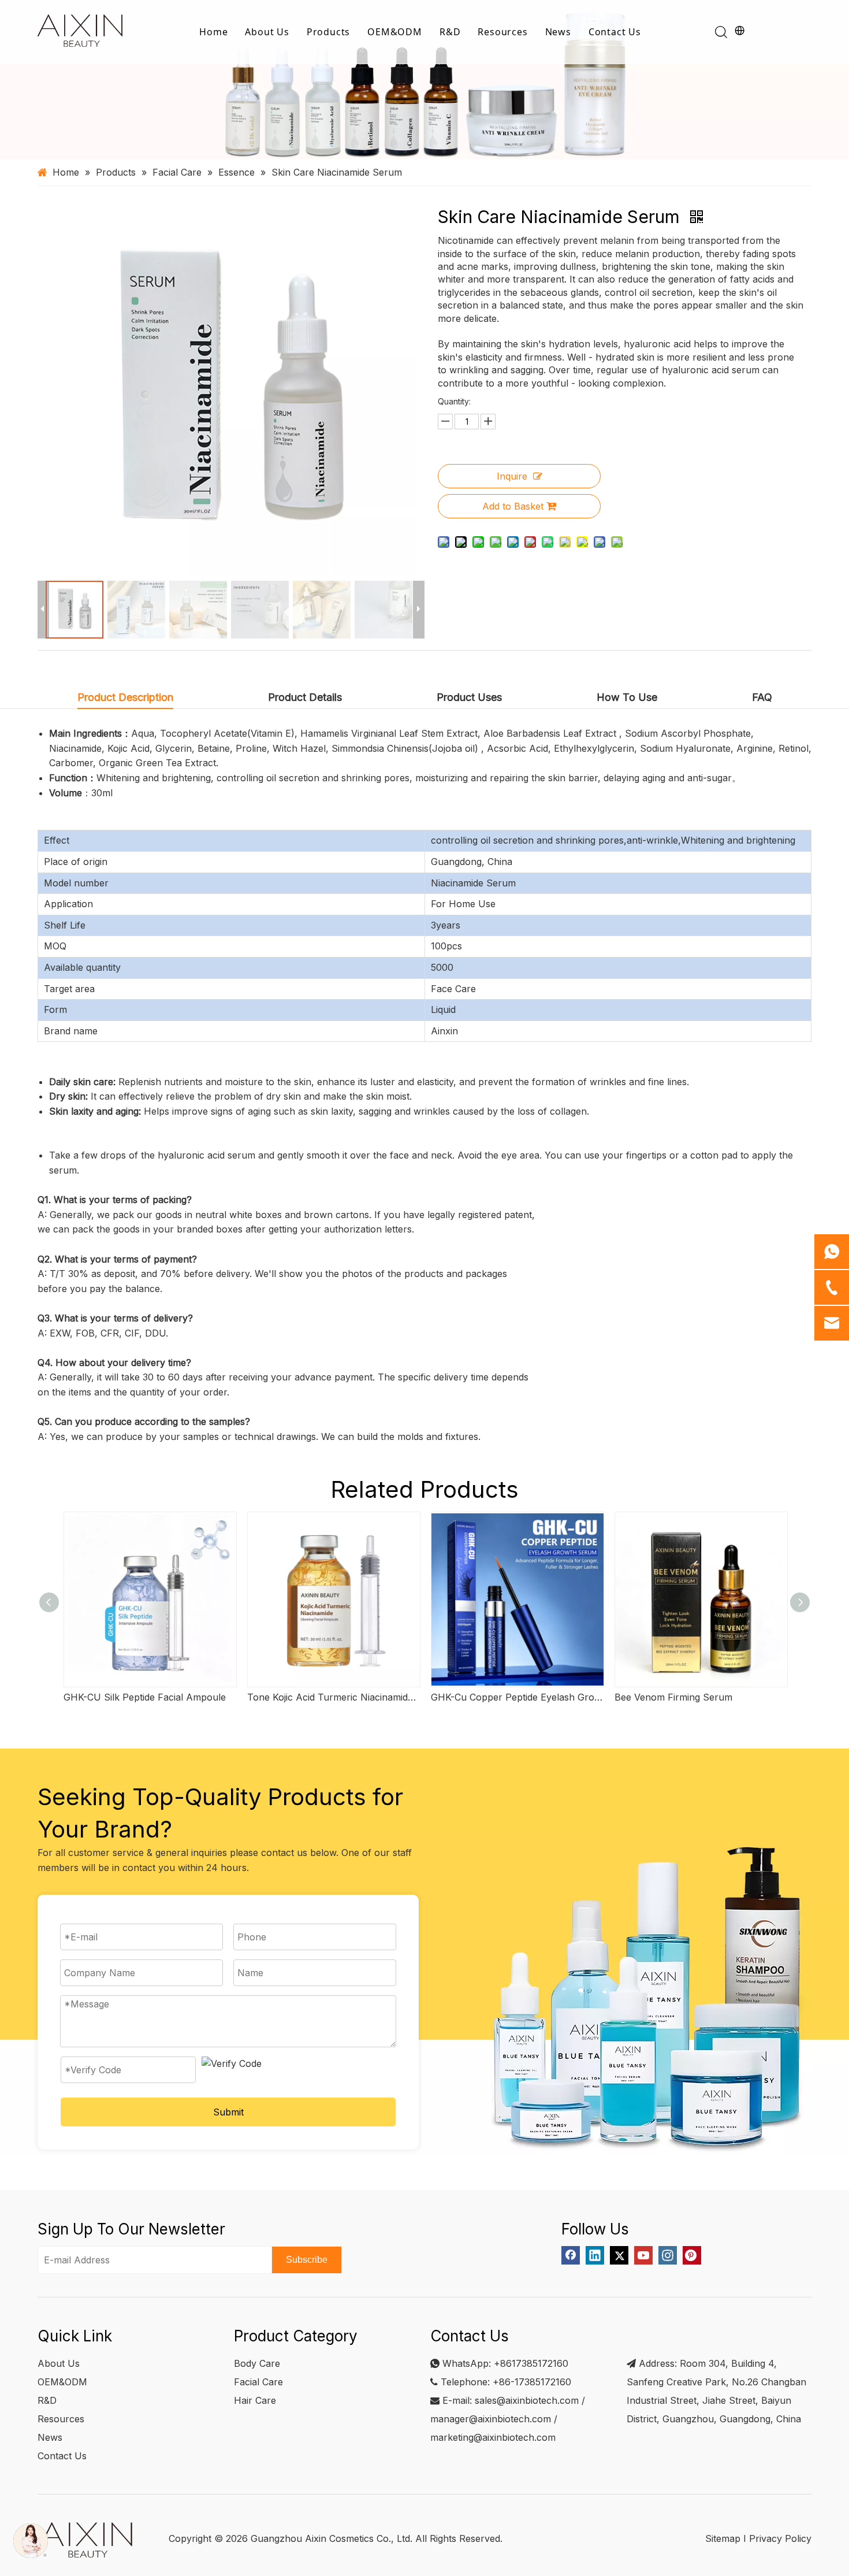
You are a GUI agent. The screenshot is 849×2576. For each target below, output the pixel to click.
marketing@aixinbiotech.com (493, 2437)
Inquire (512, 476)
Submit (228, 2112)
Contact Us (615, 32)
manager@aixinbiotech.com (491, 2419)
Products (328, 32)
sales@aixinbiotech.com (527, 2400)
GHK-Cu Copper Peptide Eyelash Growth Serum (517, 1697)
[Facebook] (571, 2255)
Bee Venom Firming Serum (673, 1697)
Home (213, 32)
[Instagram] (668, 2255)
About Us (267, 32)
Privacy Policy (780, 2538)
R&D (450, 32)
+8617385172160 (531, 2363)
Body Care (257, 2363)
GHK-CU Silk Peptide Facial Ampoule (145, 1697)
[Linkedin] (595, 2255)
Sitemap (723, 2538)
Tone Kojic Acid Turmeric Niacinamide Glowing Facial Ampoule (333, 1697)
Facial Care (258, 2382)
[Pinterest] (692, 2255)
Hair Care (255, 2400)
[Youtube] (643, 2255)
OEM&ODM (395, 32)
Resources (502, 32)
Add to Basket (513, 506)
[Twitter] (619, 2255)
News (558, 32)
